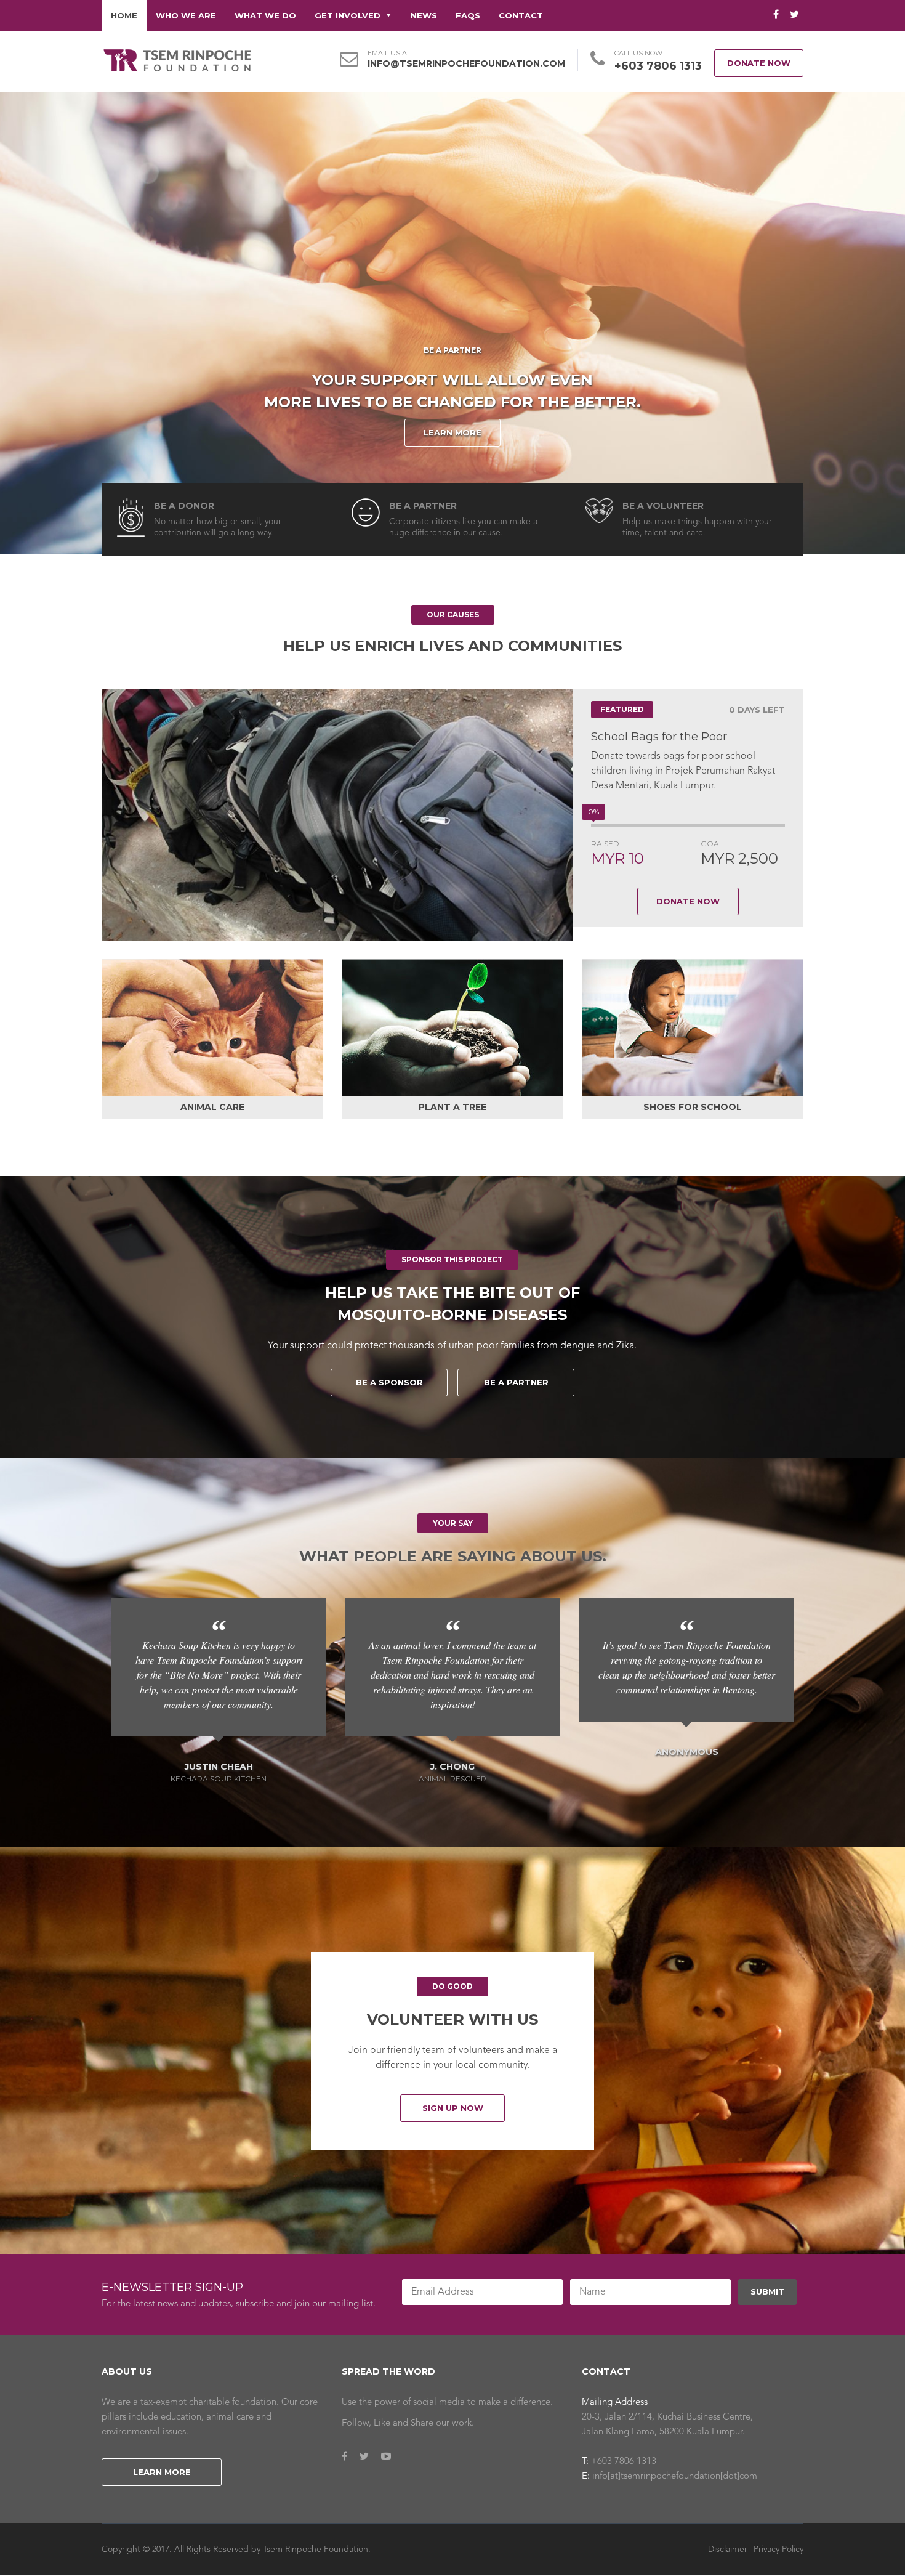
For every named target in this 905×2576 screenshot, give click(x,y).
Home (124, 15)
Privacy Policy (778, 2549)
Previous (83, 815)
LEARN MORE (452, 432)
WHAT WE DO (265, 15)
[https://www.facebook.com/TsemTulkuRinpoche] (344, 2457)
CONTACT (521, 15)
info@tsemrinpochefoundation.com (466, 63)
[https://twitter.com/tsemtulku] (364, 2457)
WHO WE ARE (186, 15)
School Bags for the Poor (659, 737)
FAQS (468, 15)
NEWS (424, 15)
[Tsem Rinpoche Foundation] (177, 60)
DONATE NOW (759, 63)
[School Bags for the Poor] (337, 815)
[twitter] (794, 15)
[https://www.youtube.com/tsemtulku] (386, 2457)
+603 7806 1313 (658, 66)
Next (822, 815)
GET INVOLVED (348, 15)
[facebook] (776, 15)
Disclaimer (728, 2549)
